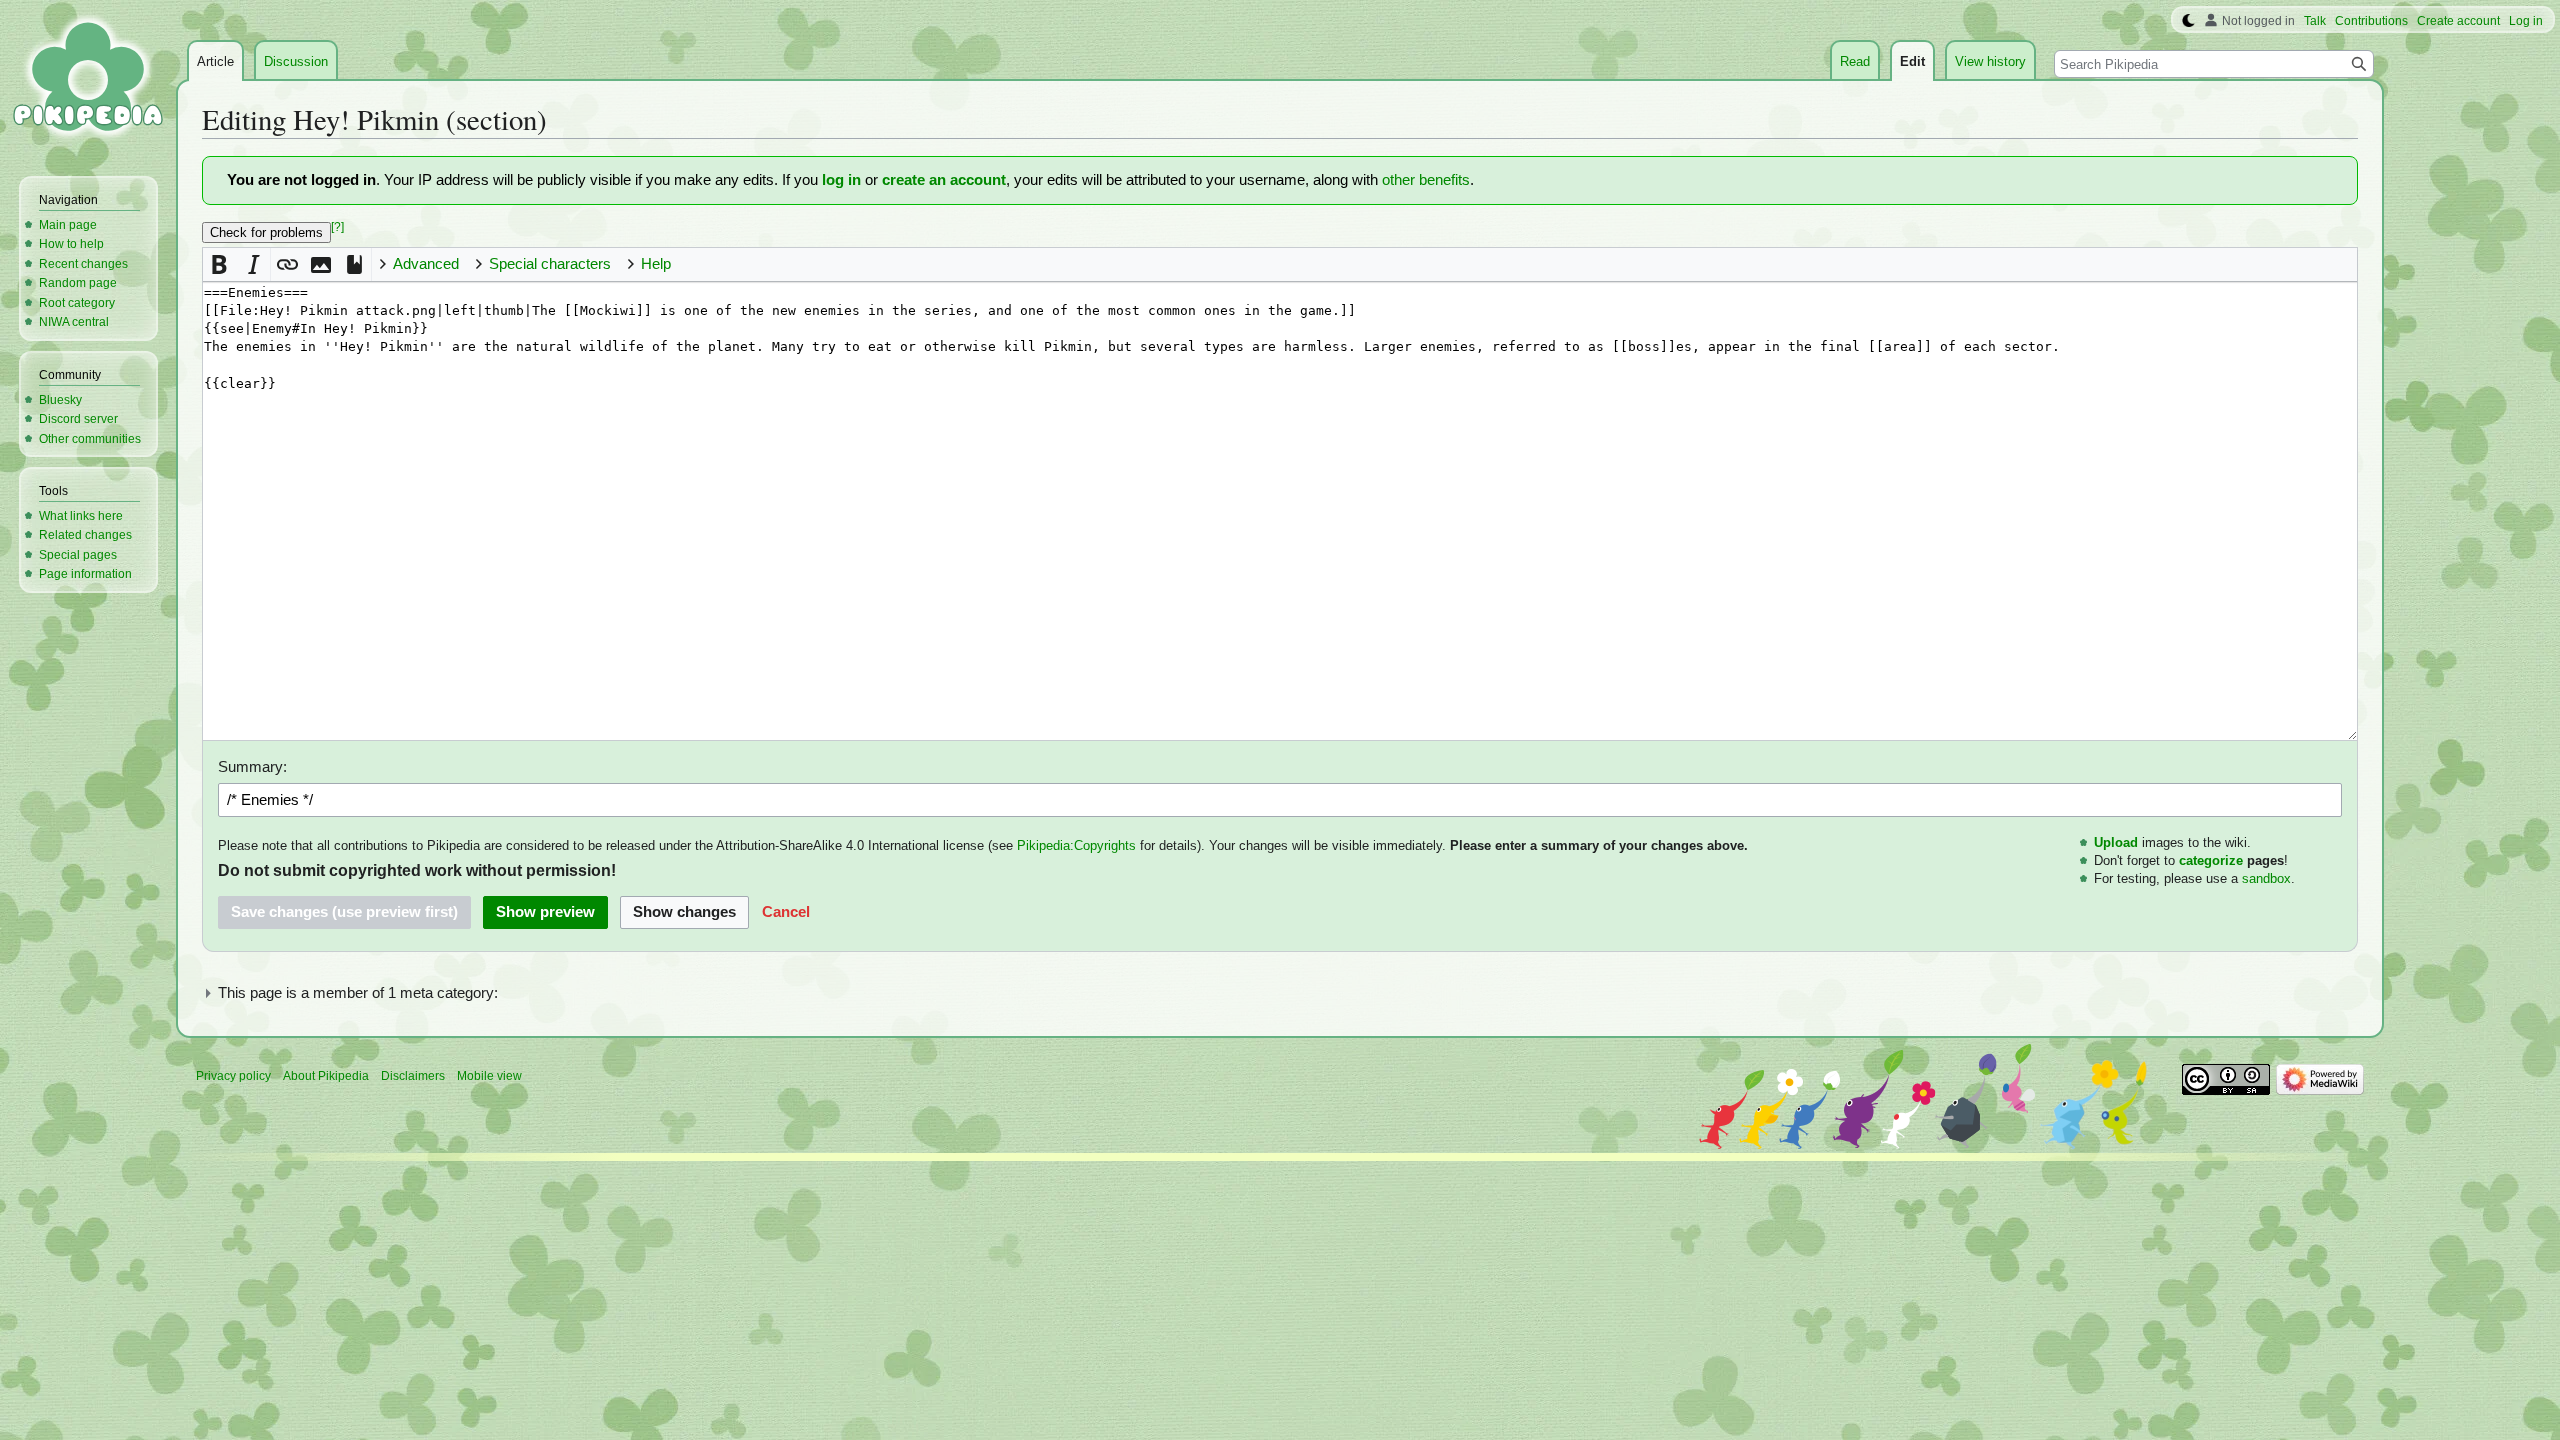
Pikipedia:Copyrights (1076, 845)
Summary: (252, 767)
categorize (2211, 860)
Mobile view (489, 1076)
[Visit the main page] (88, 80)
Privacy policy (233, 1076)
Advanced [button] (426, 264)
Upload (2116, 842)
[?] (337, 227)
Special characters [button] (550, 264)
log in (841, 180)
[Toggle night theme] (2188, 21)
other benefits (1426, 180)
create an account (944, 180)
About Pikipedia (326, 1076)
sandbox (2266, 878)
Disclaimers (413, 1076)
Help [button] (656, 264)
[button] (219, 264)
